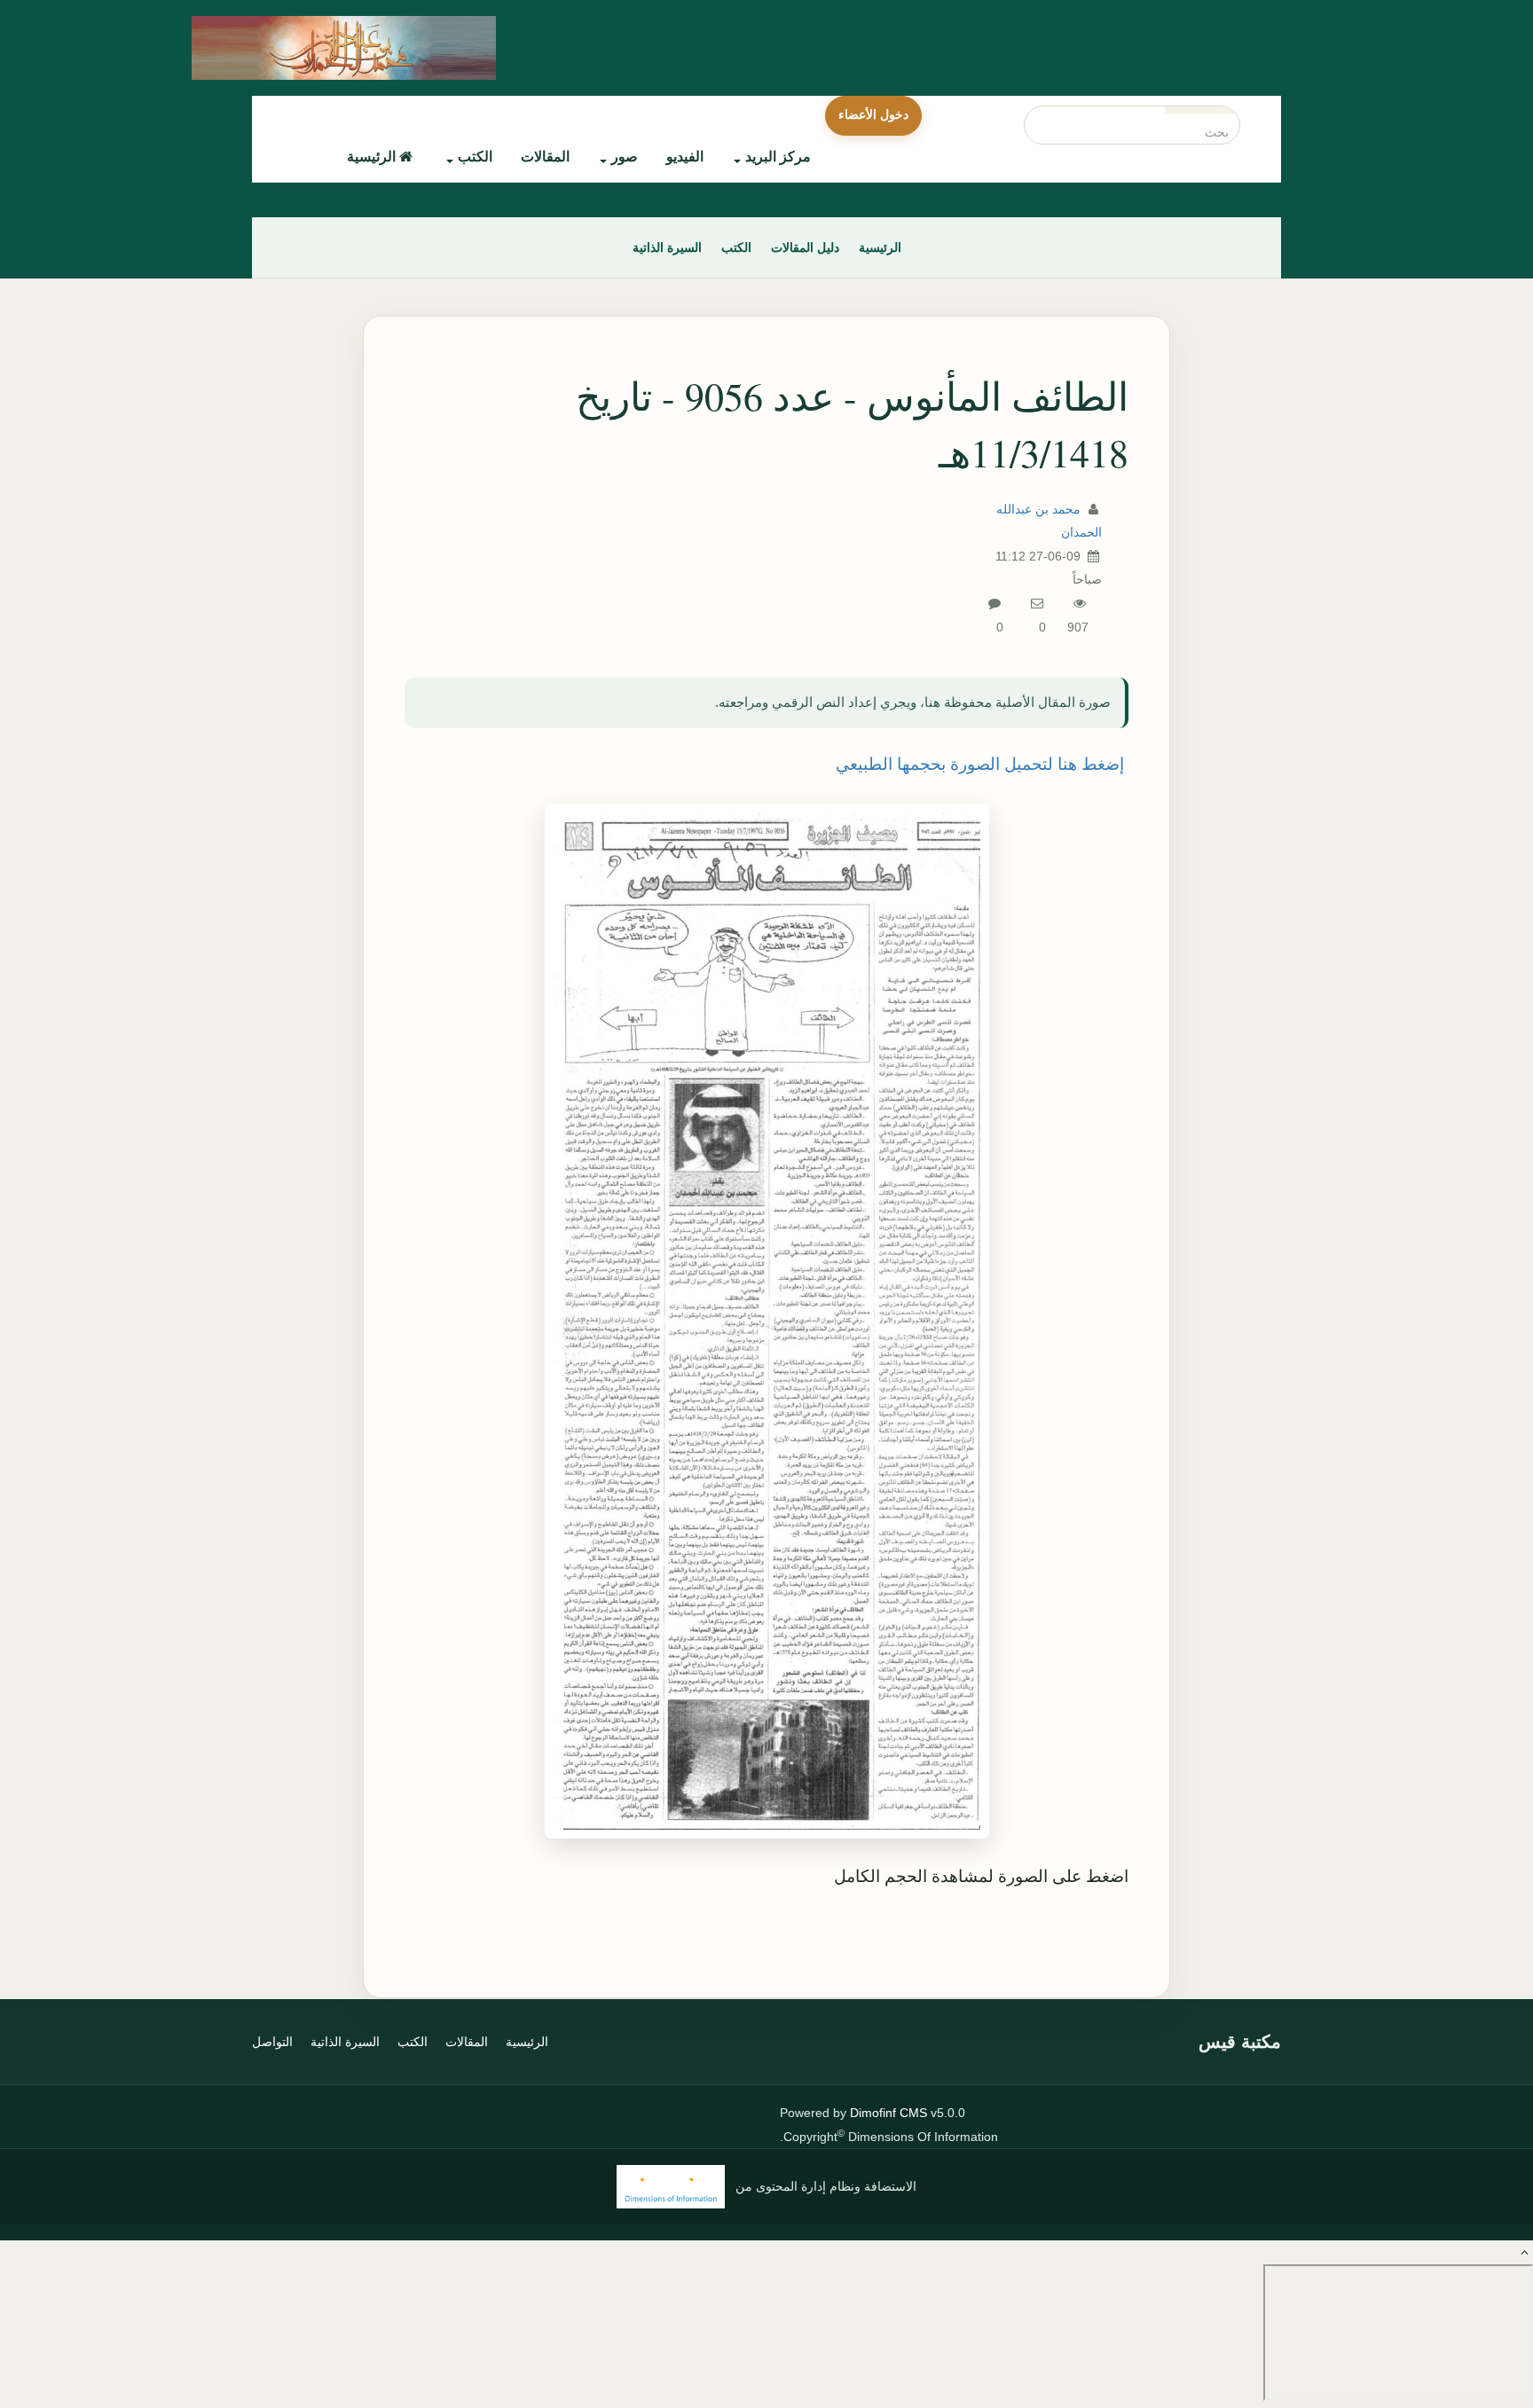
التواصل (272, 2042)
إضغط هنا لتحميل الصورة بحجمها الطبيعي (980, 764)
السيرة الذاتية (667, 247)
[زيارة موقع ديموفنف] (671, 2187)
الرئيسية (371, 157)
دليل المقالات (805, 247)
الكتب (475, 157)
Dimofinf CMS (888, 2113)
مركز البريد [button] (778, 157)
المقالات (545, 157)
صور (625, 157)
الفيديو (685, 157)
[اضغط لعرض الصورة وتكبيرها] (767, 1322)
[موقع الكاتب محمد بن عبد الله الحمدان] (381, 48)
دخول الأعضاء (873, 115)
